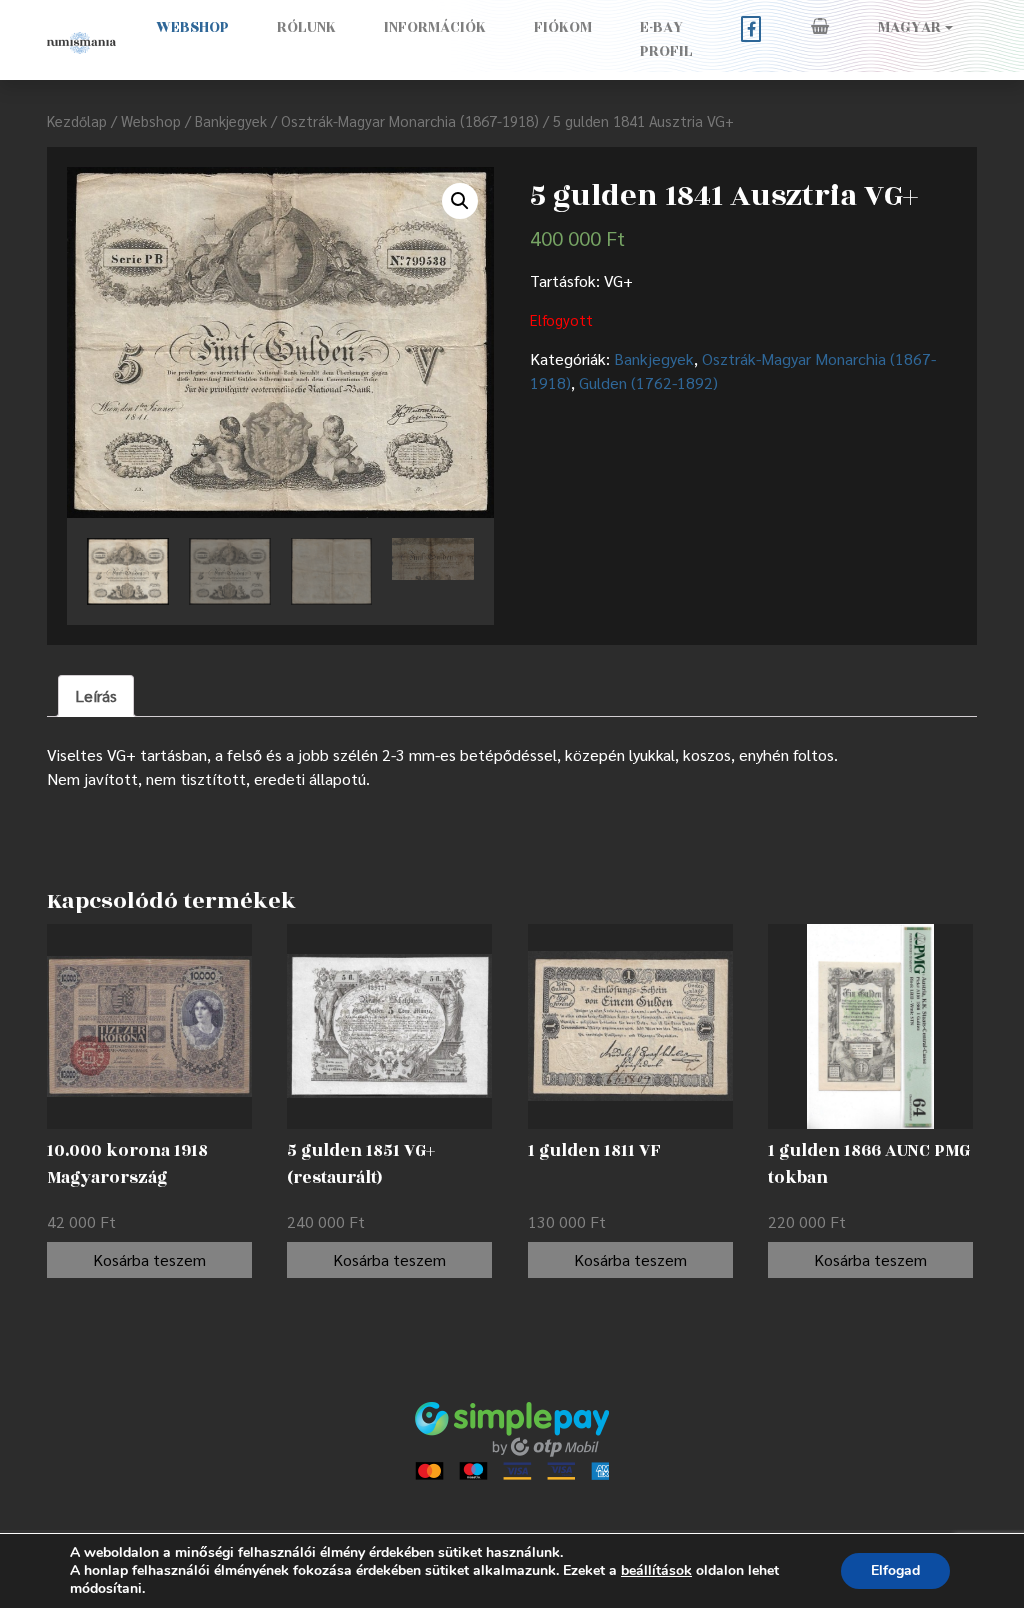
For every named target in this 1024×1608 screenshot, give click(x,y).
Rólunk (306, 27)
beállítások (656, 1571)
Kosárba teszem (149, 1259)
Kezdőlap (77, 120)
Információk (435, 27)
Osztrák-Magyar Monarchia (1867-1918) (410, 120)
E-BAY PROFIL (666, 39)
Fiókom (563, 27)
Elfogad (895, 1570)
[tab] (96, 696)
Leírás (96, 695)
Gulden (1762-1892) (648, 382)
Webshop (192, 27)
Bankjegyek (231, 120)
